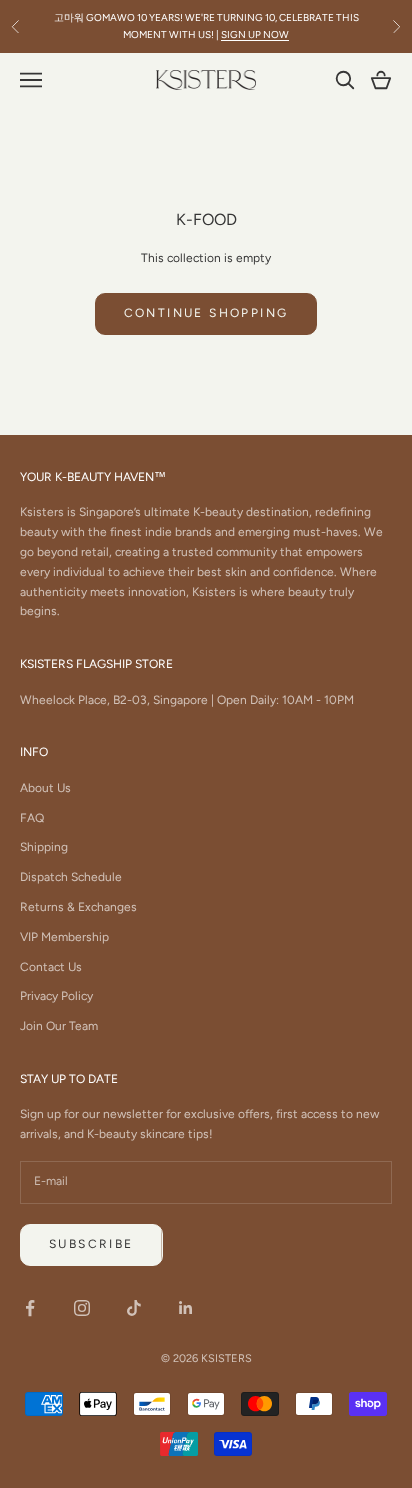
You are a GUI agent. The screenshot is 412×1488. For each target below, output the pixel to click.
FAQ (32, 818)
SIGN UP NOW (255, 34)
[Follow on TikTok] (134, 1308)
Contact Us (51, 967)
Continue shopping (206, 313)
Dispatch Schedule (71, 877)
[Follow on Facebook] (30, 1308)
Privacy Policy (56, 996)
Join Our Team (59, 1026)
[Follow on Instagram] (82, 1308)
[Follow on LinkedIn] (186, 1308)
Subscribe (91, 1244)
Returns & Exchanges (78, 907)
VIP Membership (64, 937)
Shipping (44, 847)
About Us (45, 788)
